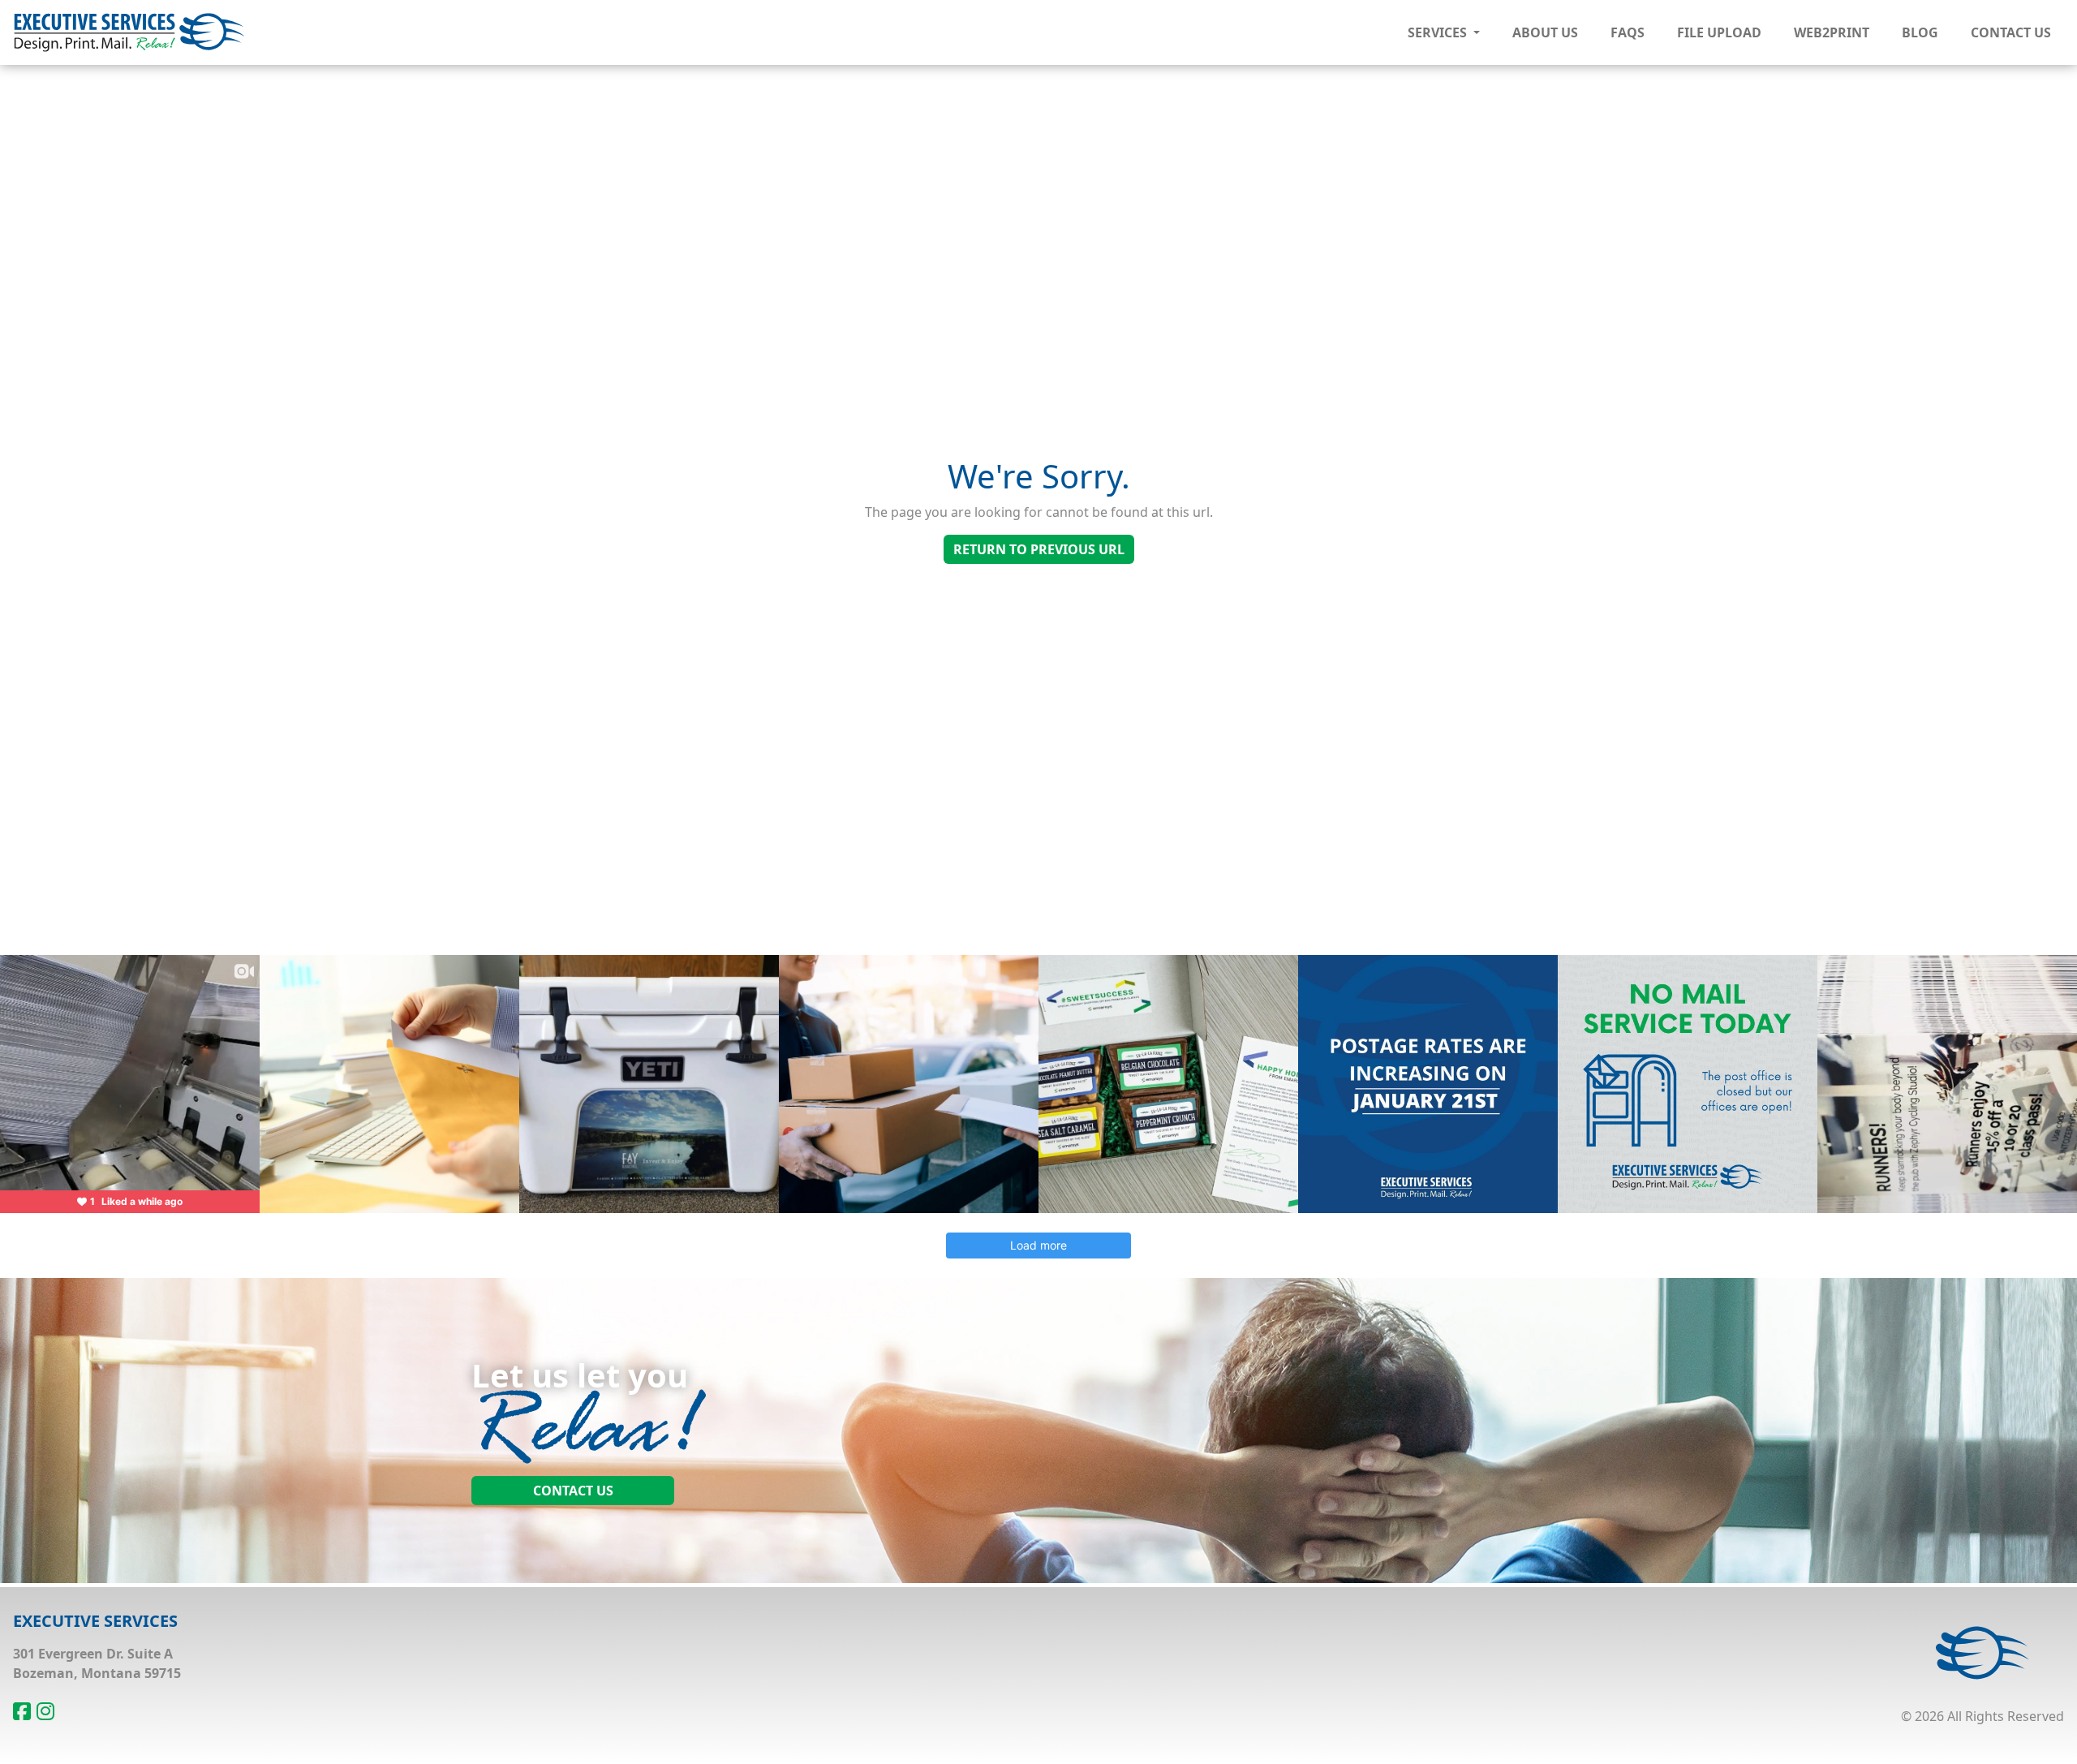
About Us (1545, 32)
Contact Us (2011, 32)
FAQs (1628, 32)
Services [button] (1439, 32)
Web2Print (1832, 32)
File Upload (1719, 32)
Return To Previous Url (1039, 549)
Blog (1920, 32)
